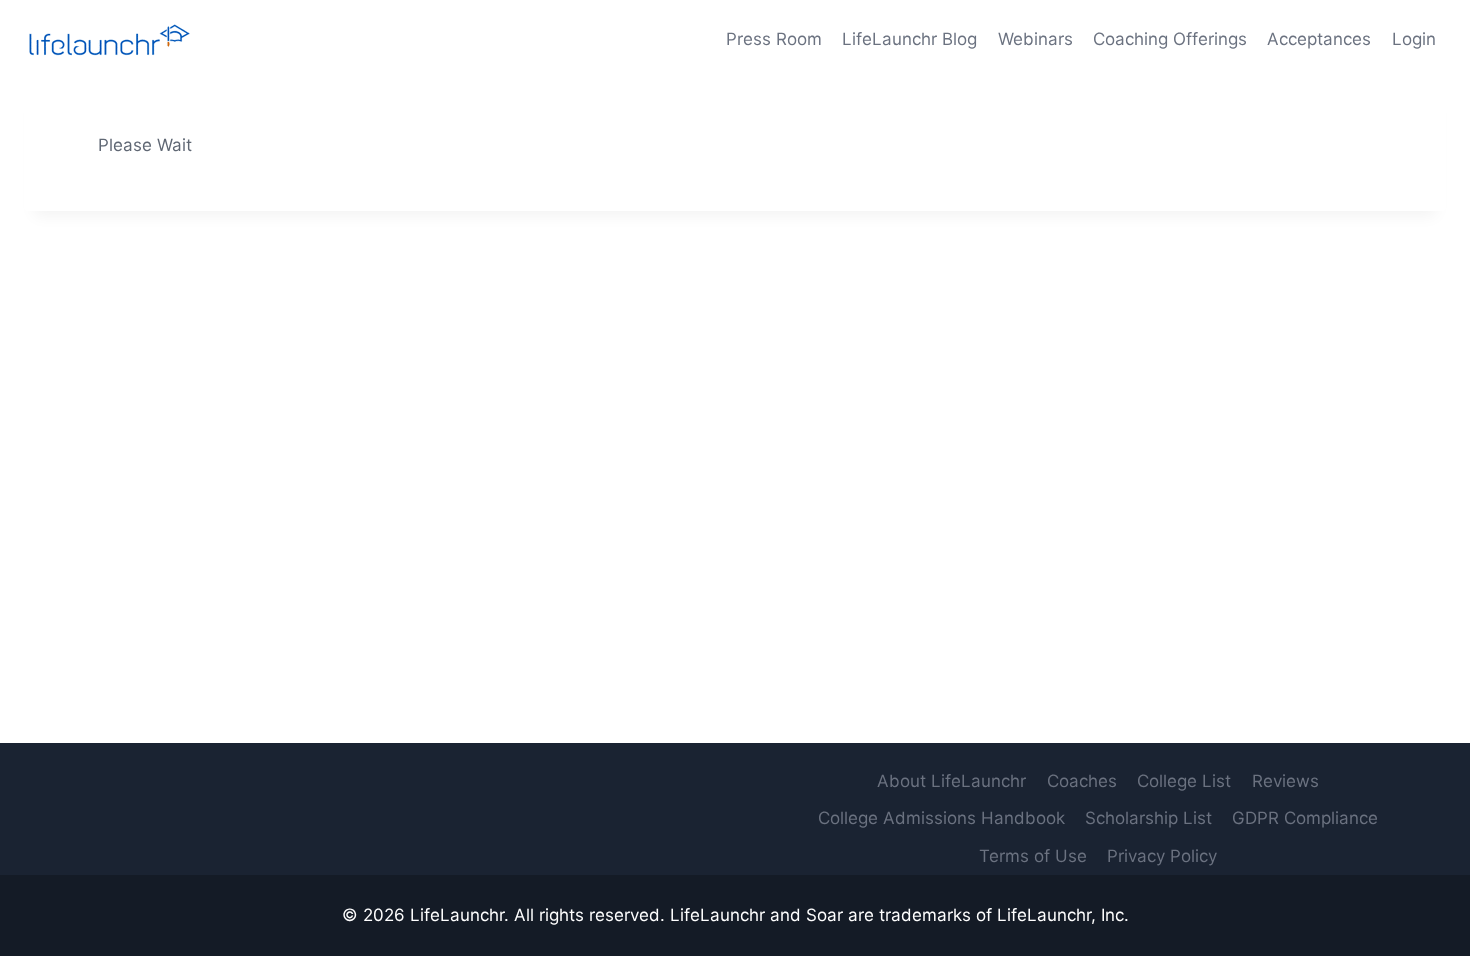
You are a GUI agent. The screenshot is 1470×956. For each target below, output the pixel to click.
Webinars (1035, 39)
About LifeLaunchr (951, 781)
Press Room (774, 39)
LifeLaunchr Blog (909, 39)
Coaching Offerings (1170, 39)
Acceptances (1319, 39)
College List (1184, 781)
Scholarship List (1148, 818)
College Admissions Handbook (941, 818)
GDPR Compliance (1305, 818)
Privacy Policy (1162, 856)
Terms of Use (1033, 856)
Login (1414, 39)
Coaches (1082, 781)
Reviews (1285, 781)
